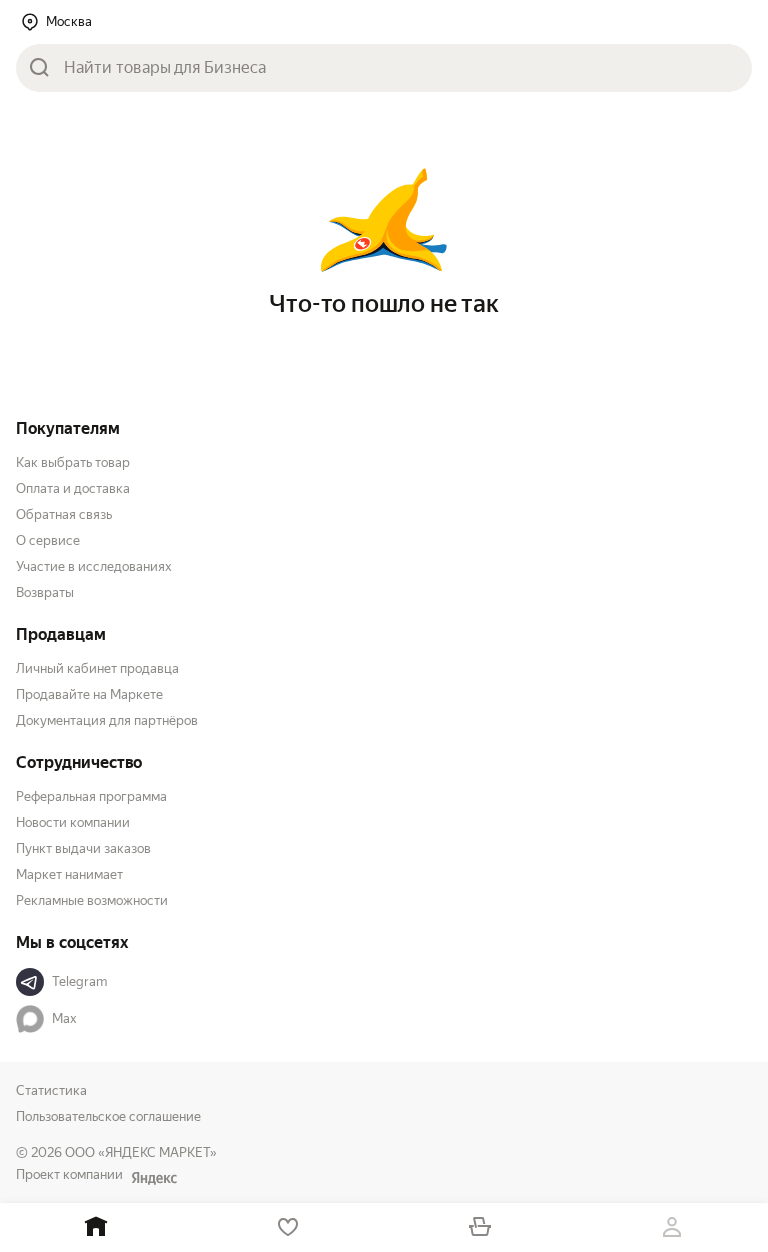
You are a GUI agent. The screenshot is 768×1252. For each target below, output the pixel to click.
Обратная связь (64, 514)
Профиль (672, 1227)
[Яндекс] (154, 1178)
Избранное (288, 1227)
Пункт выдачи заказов (83, 848)
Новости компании (73, 822)
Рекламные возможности (92, 900)
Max (64, 1018)
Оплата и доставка (73, 488)
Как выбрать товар (73, 462)
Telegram (79, 981)
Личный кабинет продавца (97, 668)
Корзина (480, 1227)
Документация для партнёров (107, 720)
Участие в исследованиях (94, 566)
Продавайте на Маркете (89, 694)
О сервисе (48, 540)
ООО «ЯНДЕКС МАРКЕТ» (141, 1152)
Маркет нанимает (69, 874)
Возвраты (45, 592)
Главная (96, 1227)
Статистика (51, 1090)
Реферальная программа (91, 796)
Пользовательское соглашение (108, 1116)
